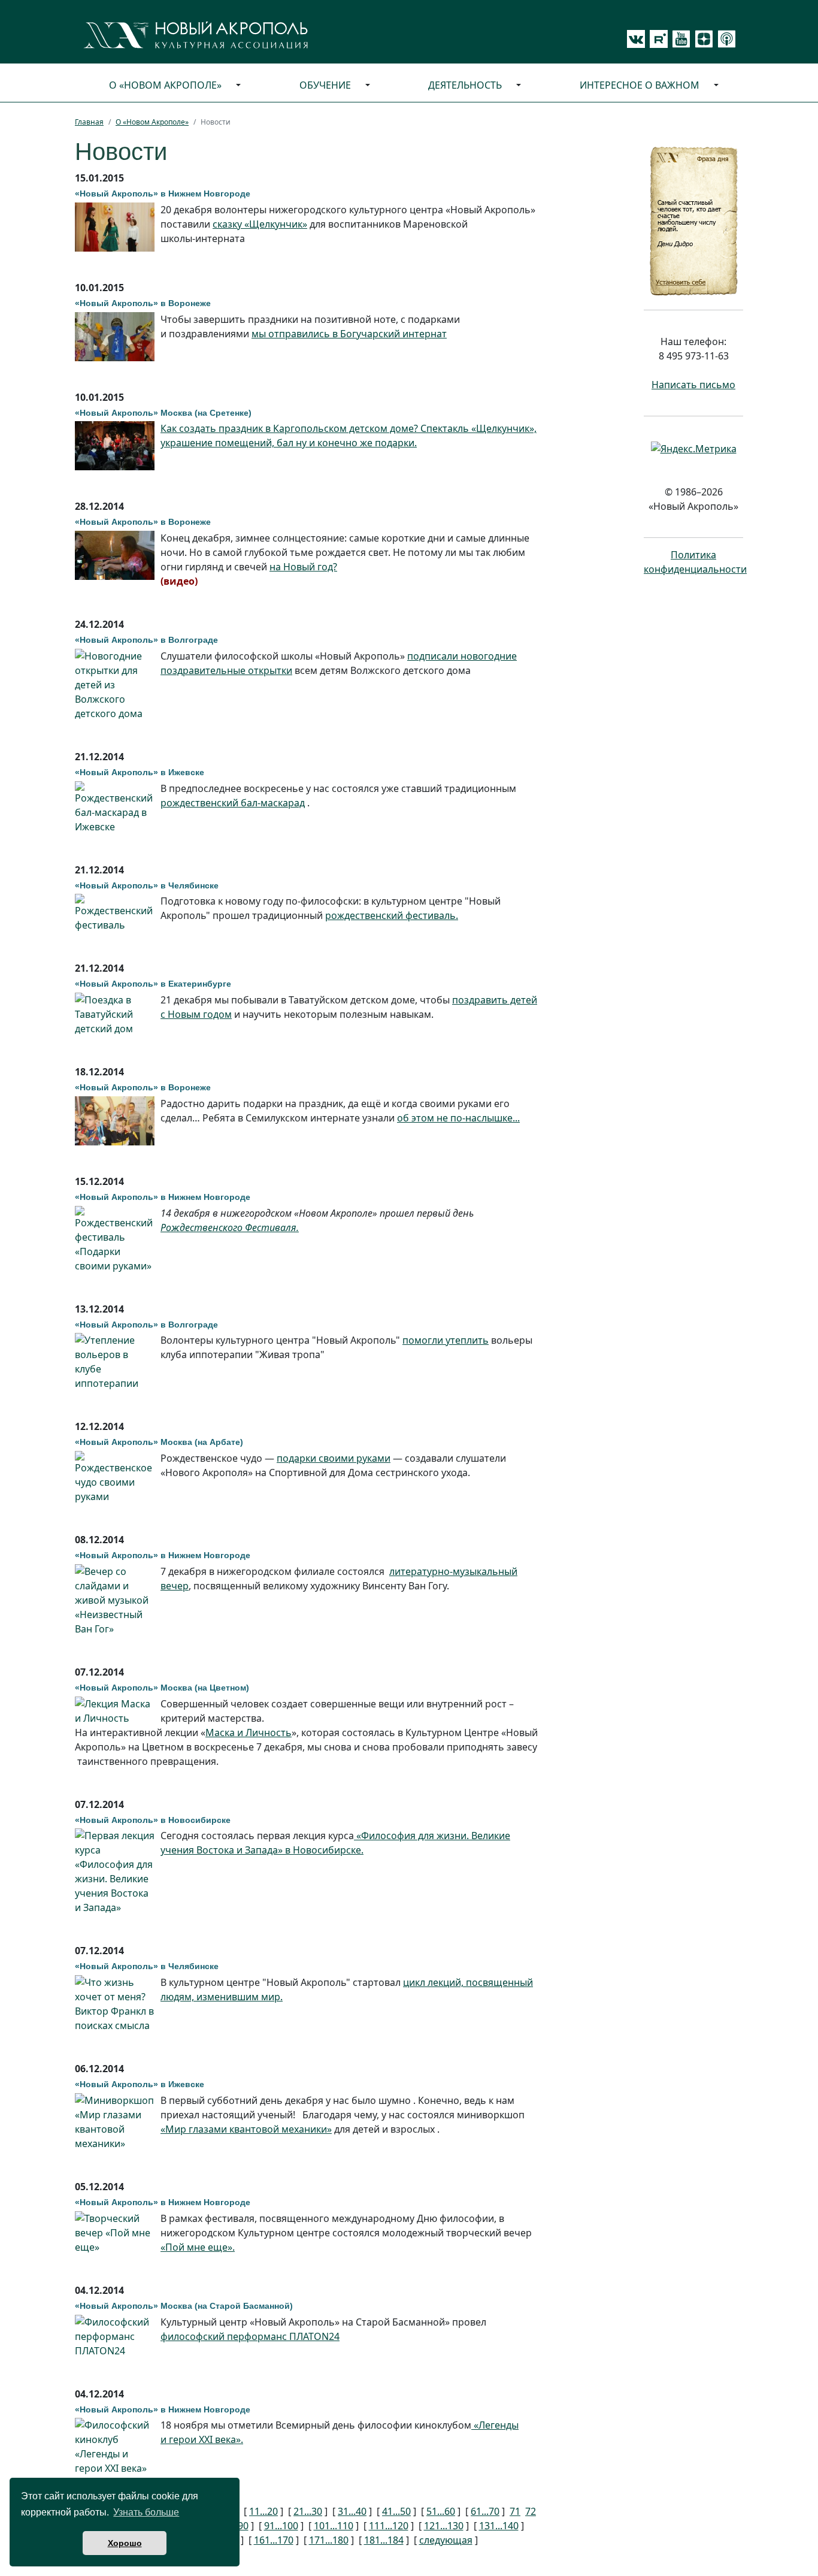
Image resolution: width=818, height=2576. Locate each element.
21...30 (308, 2511)
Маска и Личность (249, 1733)
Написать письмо (693, 385)
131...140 (499, 2526)
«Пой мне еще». (198, 2247)
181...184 (384, 2540)
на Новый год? (303, 567)
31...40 (352, 2511)
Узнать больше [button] (146, 2512)
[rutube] (656, 39)
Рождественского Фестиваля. (230, 1227)
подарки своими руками (334, 1458)
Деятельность (465, 85)
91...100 (281, 2526)
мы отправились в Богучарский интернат (349, 334)
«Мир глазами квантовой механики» (246, 2129)
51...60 (441, 2511)
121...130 (444, 2526)
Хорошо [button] (125, 2543)
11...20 (263, 2511)
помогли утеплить (446, 1340)
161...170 (274, 2540)
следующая (446, 2540)
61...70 (485, 2511)
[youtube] (679, 39)
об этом (458, 1118)
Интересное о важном (640, 85)
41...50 (396, 2511)
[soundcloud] (725, 39)
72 (531, 2511)
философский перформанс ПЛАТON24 (250, 2336)
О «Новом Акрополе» (165, 85)
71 (515, 2511)
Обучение (325, 85)
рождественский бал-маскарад (233, 803)
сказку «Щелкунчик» (260, 224)
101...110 (334, 2526)
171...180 (329, 2540)
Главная (89, 122)
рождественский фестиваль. (392, 915)
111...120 (389, 2526)
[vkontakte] (636, 39)
